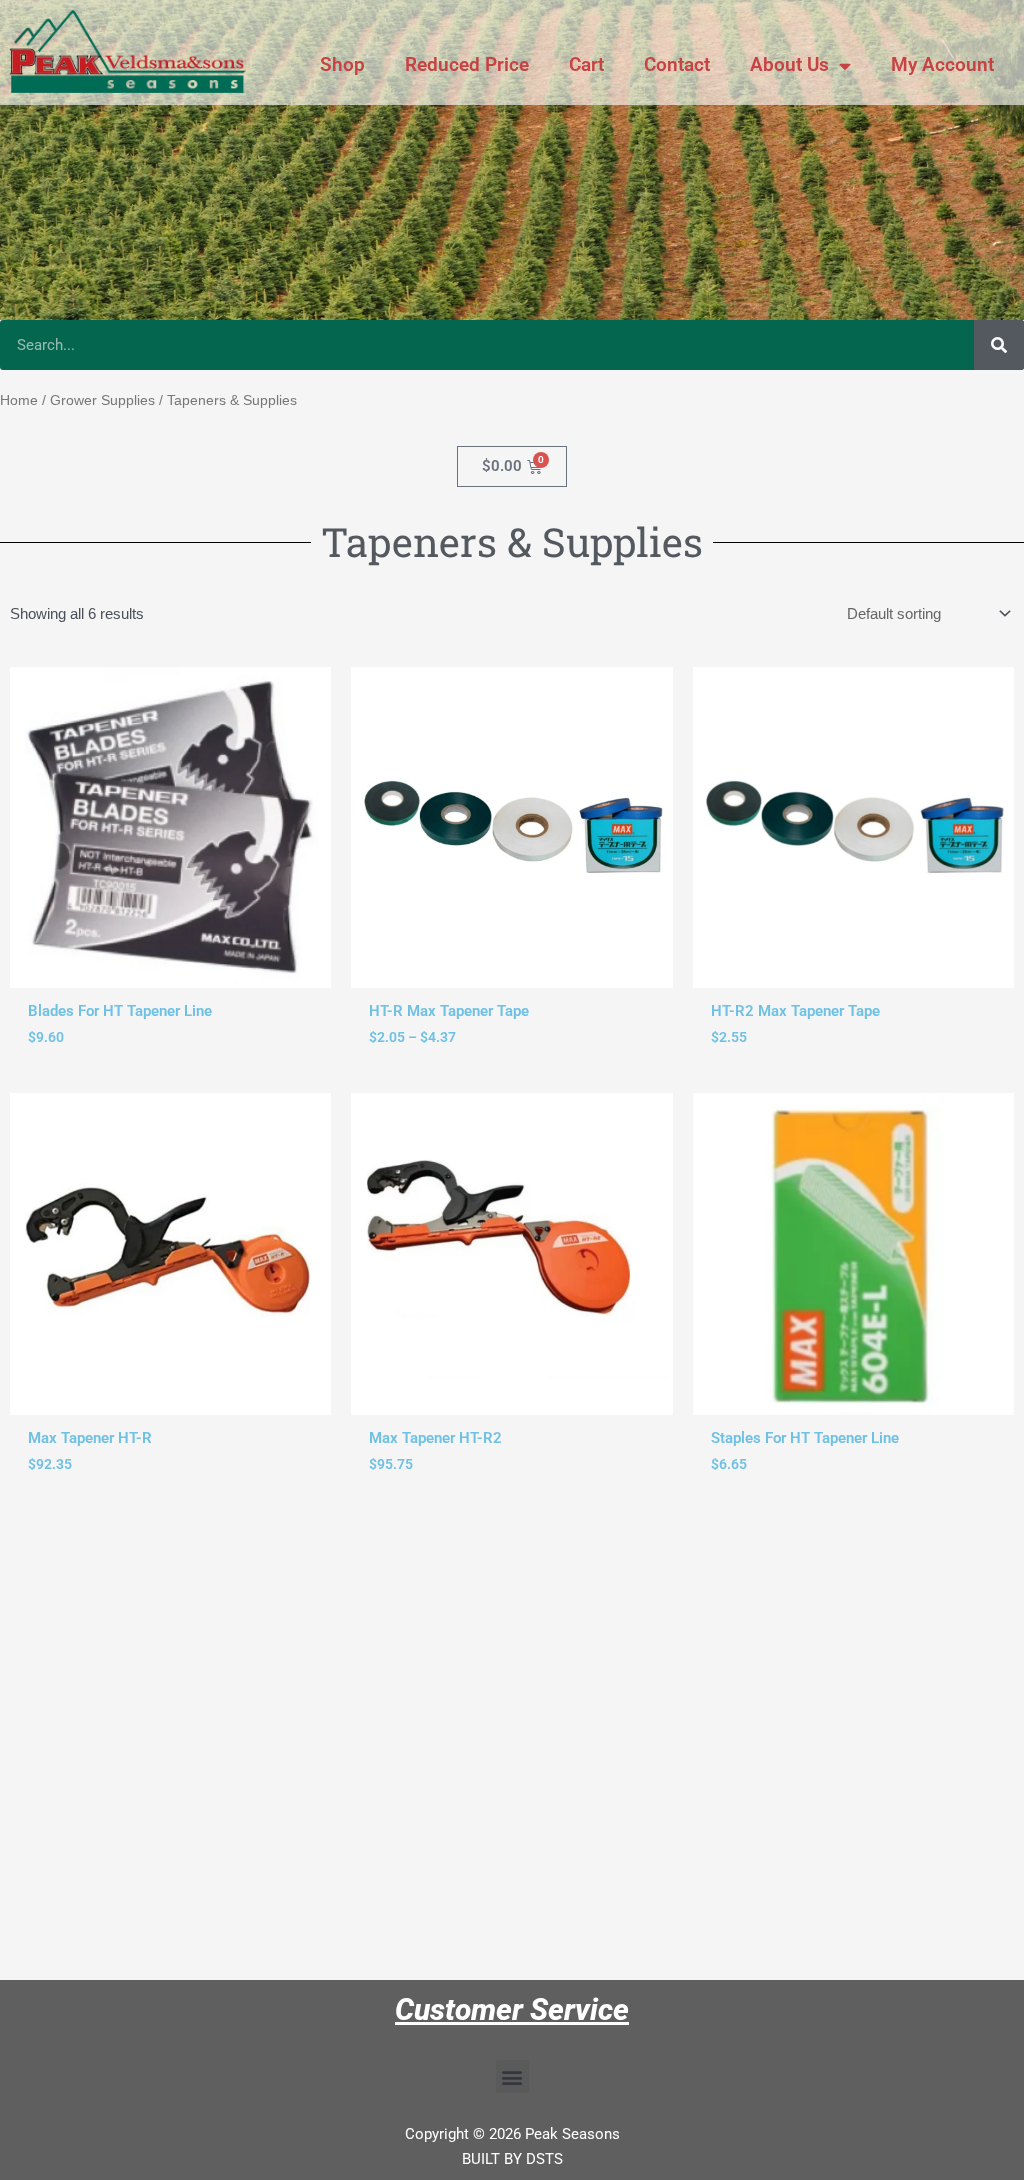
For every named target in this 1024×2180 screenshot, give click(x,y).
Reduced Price (467, 64)
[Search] (999, 345)
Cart (586, 64)
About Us (789, 64)
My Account (942, 64)
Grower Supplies (102, 400)
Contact (677, 64)
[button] (512, 2076)
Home (19, 400)
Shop (342, 64)
